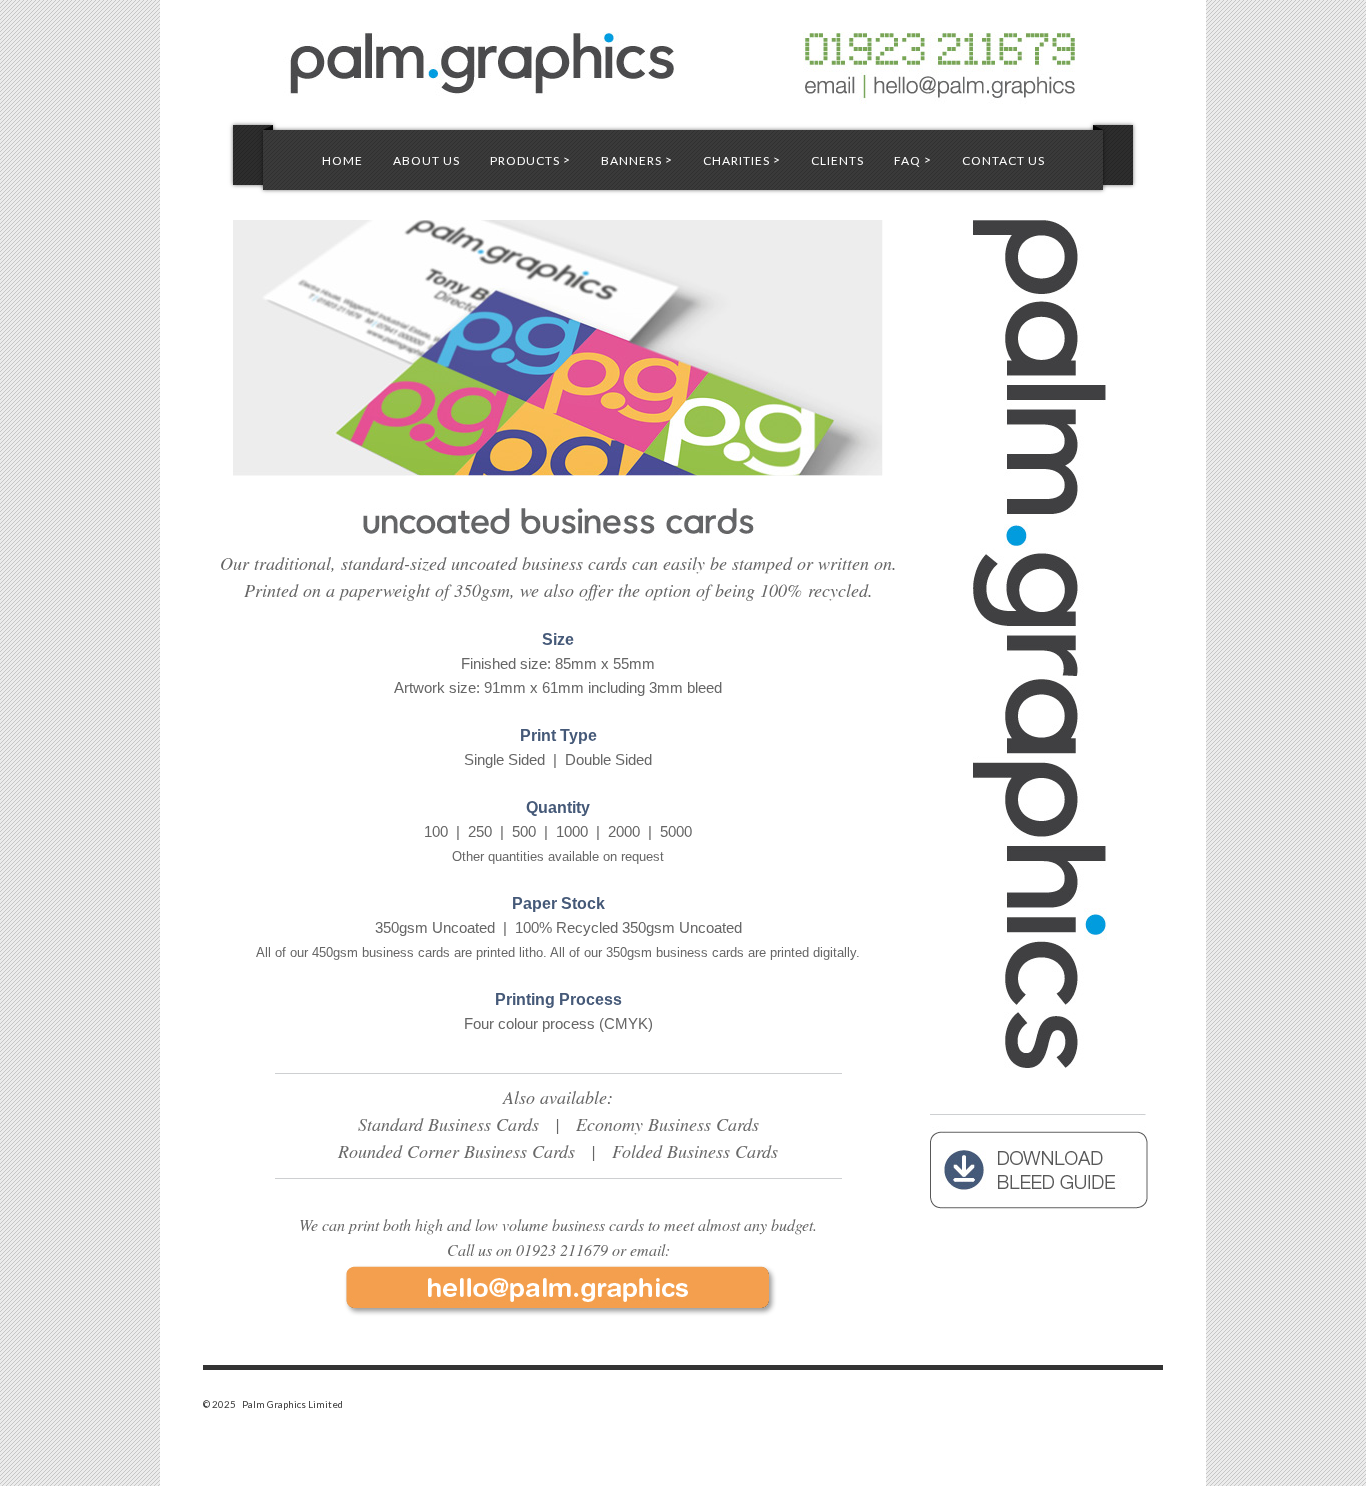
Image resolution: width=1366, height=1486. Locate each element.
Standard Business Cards (448, 1124)
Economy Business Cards (667, 1124)
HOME (342, 160)
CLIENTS (837, 160)
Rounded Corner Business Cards (456, 1151)
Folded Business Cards (695, 1151)
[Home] (683, 56)
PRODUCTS (530, 160)
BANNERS (637, 160)
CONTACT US (1003, 160)
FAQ (913, 160)
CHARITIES (742, 160)
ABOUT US (426, 160)
